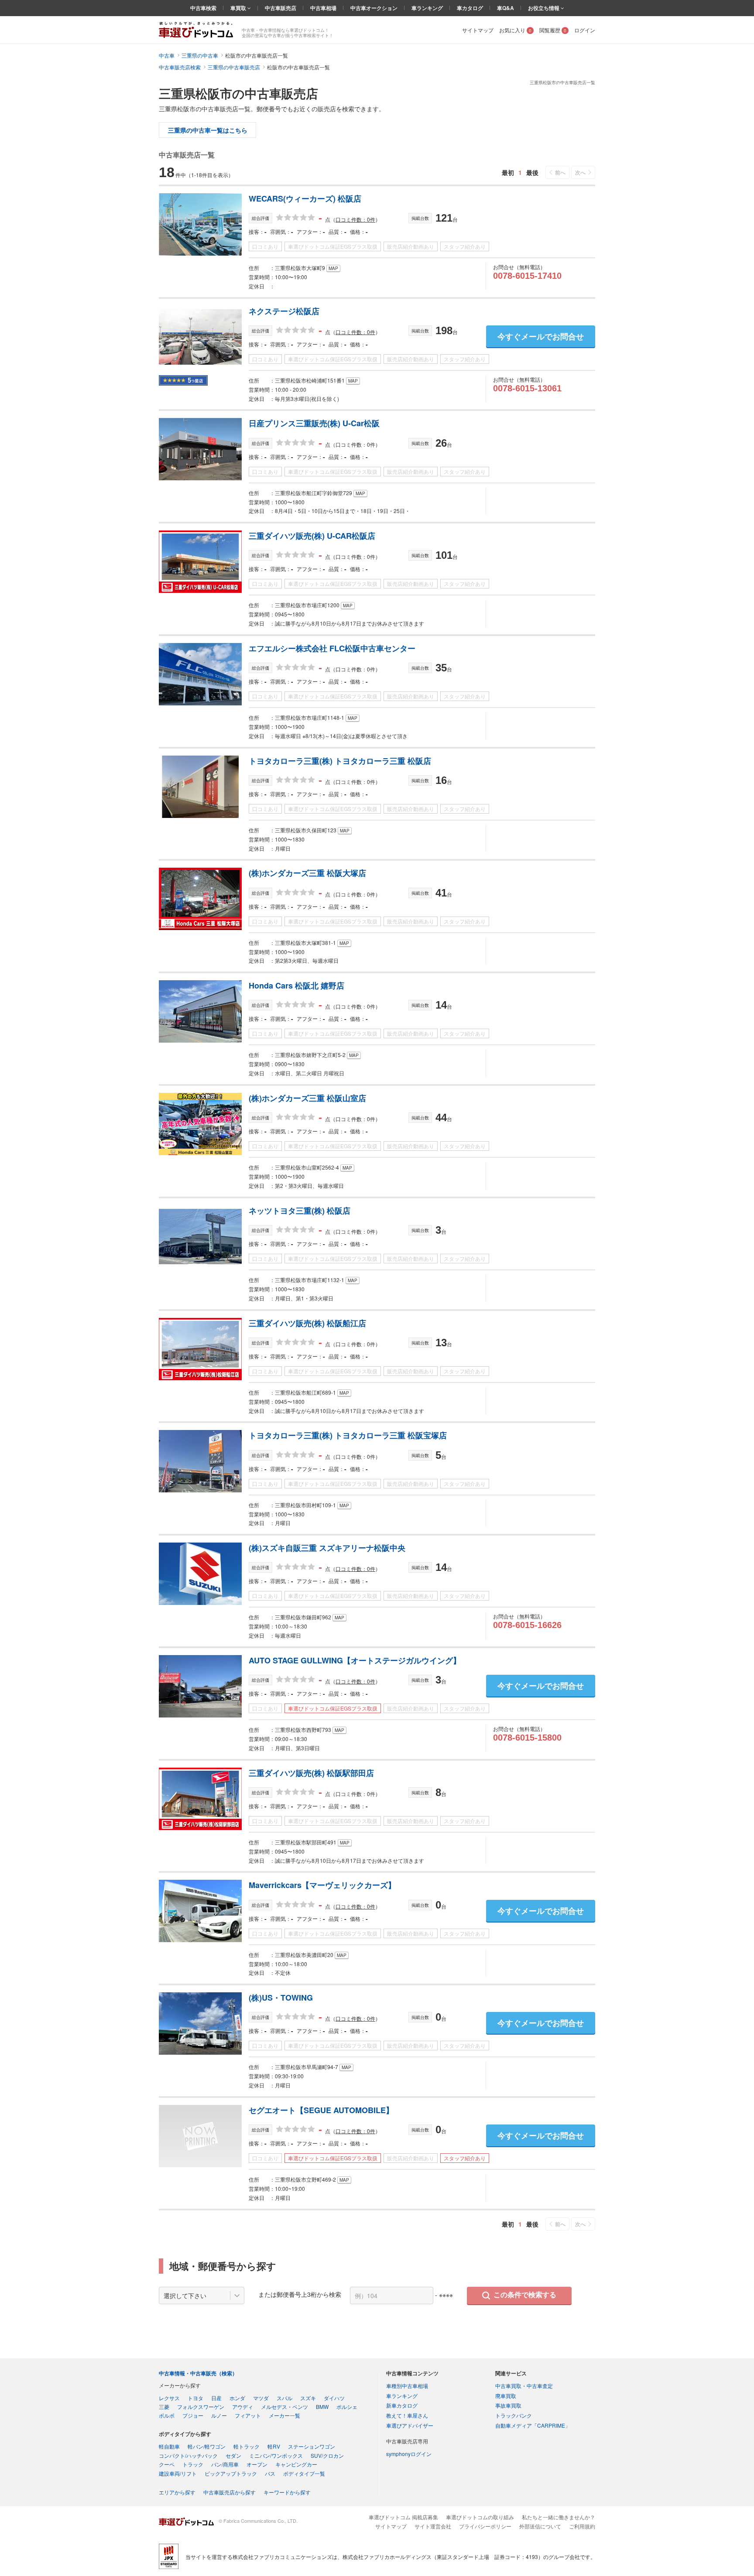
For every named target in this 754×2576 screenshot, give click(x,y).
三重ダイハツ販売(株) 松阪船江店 (307, 1323)
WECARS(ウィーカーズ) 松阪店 (305, 198)
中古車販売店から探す (230, 2492)
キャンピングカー (296, 2464)
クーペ (167, 2464)
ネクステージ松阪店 (284, 311)
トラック (193, 2464)
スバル (284, 2398)
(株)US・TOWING (281, 1998)
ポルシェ (347, 2407)
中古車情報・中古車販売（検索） (198, 2373)
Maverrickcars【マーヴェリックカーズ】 (322, 1885)
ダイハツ (334, 2398)
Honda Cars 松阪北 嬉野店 (296, 985)
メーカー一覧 (284, 2415)
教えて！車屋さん (407, 2415)
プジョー (193, 2415)
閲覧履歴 (553, 30)
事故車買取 (508, 2405)
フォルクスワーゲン (201, 2407)
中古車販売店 (281, 8)
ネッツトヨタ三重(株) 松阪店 (300, 1211)
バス (270, 2473)
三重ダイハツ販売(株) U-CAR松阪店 (312, 536)
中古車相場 (323, 8)
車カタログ (470, 8)
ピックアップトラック (231, 2473)
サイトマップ (478, 30)
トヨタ (195, 2398)
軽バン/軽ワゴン (207, 2446)
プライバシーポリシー (485, 2526)
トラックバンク (514, 2415)
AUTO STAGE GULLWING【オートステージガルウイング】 (355, 1660)
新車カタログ (402, 2405)
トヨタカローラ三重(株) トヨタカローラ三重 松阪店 (340, 761)
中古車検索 (203, 8)
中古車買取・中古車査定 (524, 2386)
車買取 (239, 8)
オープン (257, 2464)
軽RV (274, 2446)
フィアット (248, 2415)
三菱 (164, 2407)
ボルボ (167, 2415)
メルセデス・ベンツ (284, 2407)
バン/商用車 (225, 2464)
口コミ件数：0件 (355, 219)
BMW (322, 2407)
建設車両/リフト (178, 2473)
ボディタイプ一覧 (304, 2473)
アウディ (243, 2407)
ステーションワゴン (312, 2446)
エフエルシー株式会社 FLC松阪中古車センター (332, 648)
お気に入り (515, 30)
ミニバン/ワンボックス (276, 2455)
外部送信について (540, 2526)
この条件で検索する (525, 2295)
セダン (233, 2455)
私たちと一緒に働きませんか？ (559, 2517)
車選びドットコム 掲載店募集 (403, 2517)
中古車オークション (374, 8)
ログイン (585, 30)
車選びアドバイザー (410, 2425)
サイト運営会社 (433, 2526)
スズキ (308, 2398)
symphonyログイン (409, 2454)
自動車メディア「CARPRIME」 (533, 2425)
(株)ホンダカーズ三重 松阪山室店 (307, 1098)
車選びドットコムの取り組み (480, 2517)
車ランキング (427, 8)
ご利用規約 (582, 2526)
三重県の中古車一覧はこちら (208, 130)
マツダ (261, 2398)
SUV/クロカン (327, 2455)
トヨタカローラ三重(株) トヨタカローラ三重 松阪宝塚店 (348, 1435)
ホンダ (237, 2398)
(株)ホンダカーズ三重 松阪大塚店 (307, 873)
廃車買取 (506, 2396)
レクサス (169, 2398)
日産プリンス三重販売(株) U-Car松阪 (314, 423)
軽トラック (247, 2446)
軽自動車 (169, 2446)
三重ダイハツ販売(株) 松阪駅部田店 (311, 1773)
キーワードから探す (287, 2492)
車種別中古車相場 (407, 2386)
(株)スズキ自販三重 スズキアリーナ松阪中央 (327, 1548)
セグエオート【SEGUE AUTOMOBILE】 (321, 2110)
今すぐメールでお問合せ (541, 336)
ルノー (219, 2415)
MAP (333, 268)
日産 (216, 2398)
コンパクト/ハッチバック (188, 2455)
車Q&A (506, 8)
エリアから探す (177, 2492)
